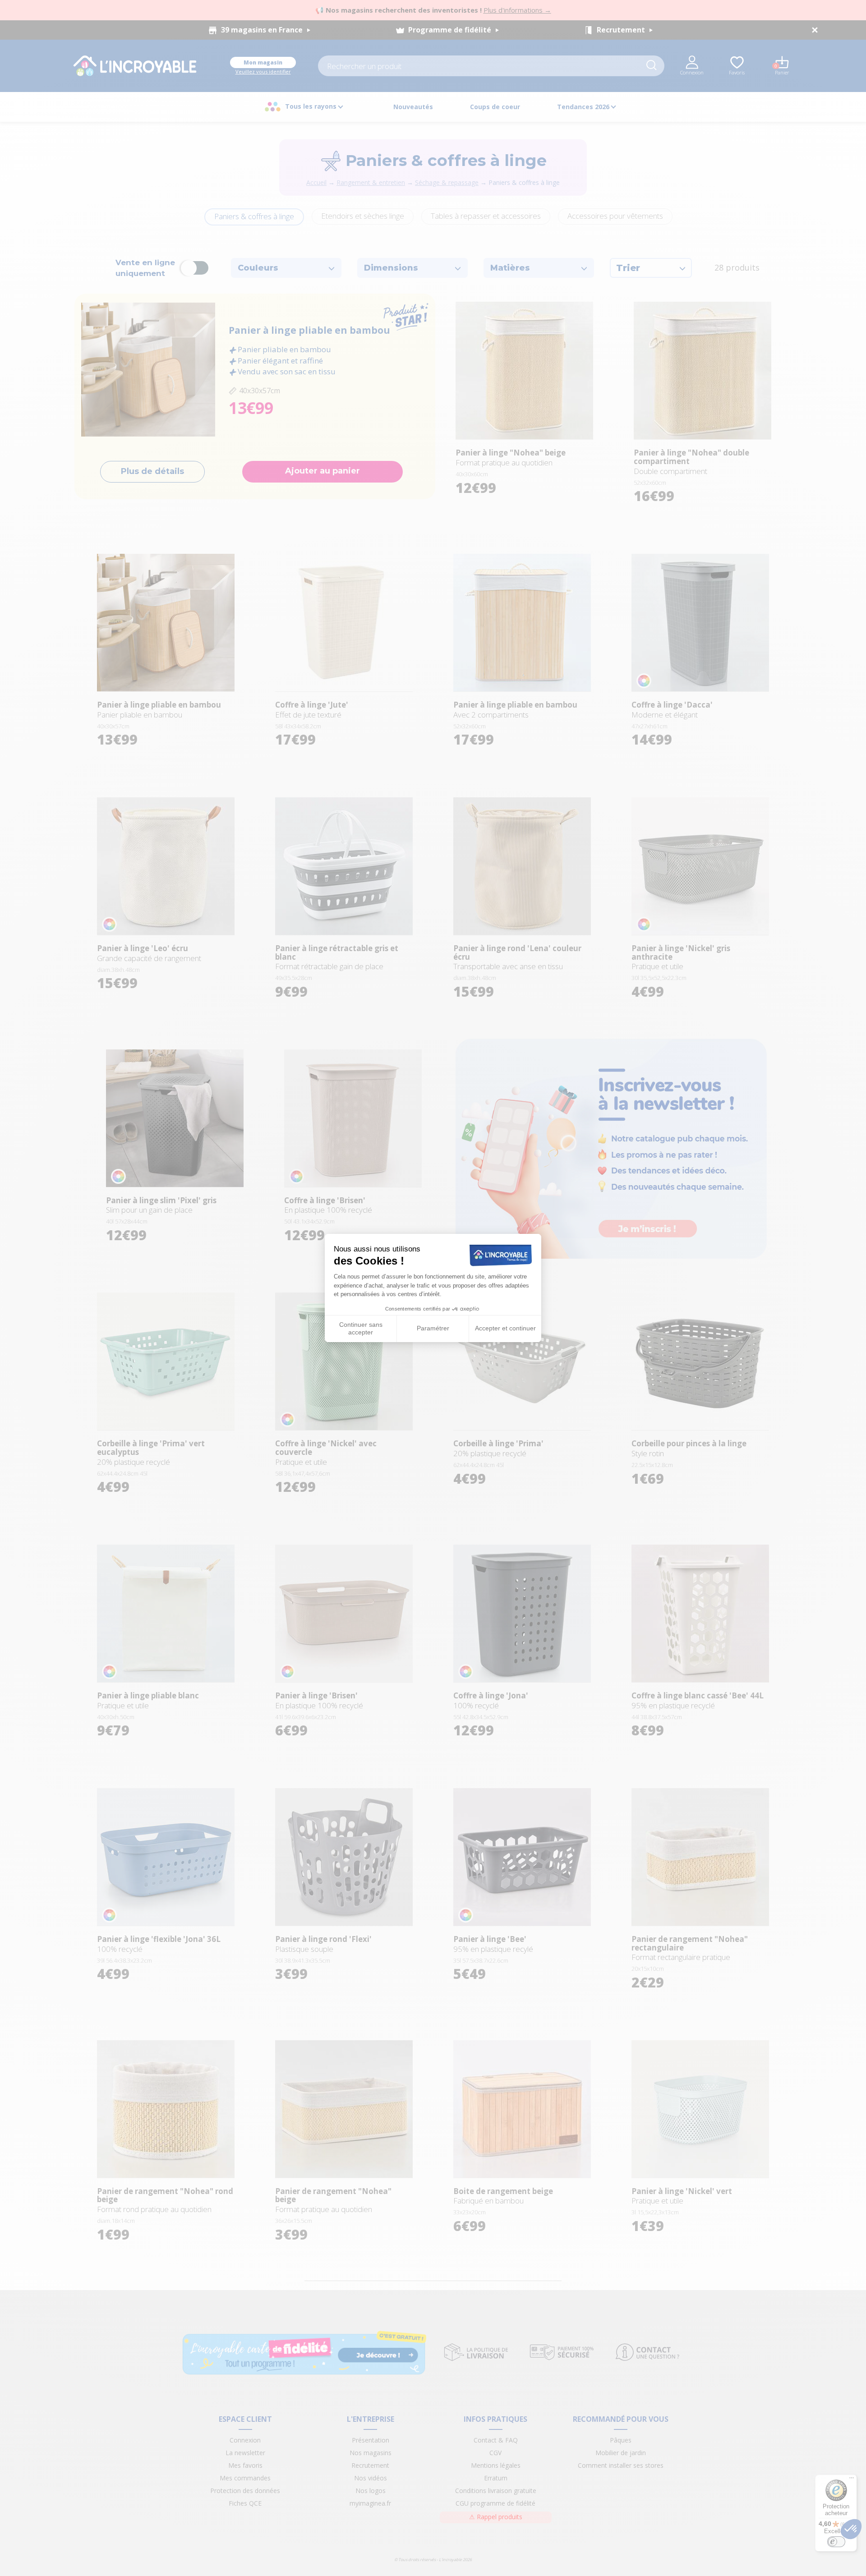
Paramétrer (433, 1328)
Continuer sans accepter (361, 1329)
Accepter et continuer (505, 1328)
